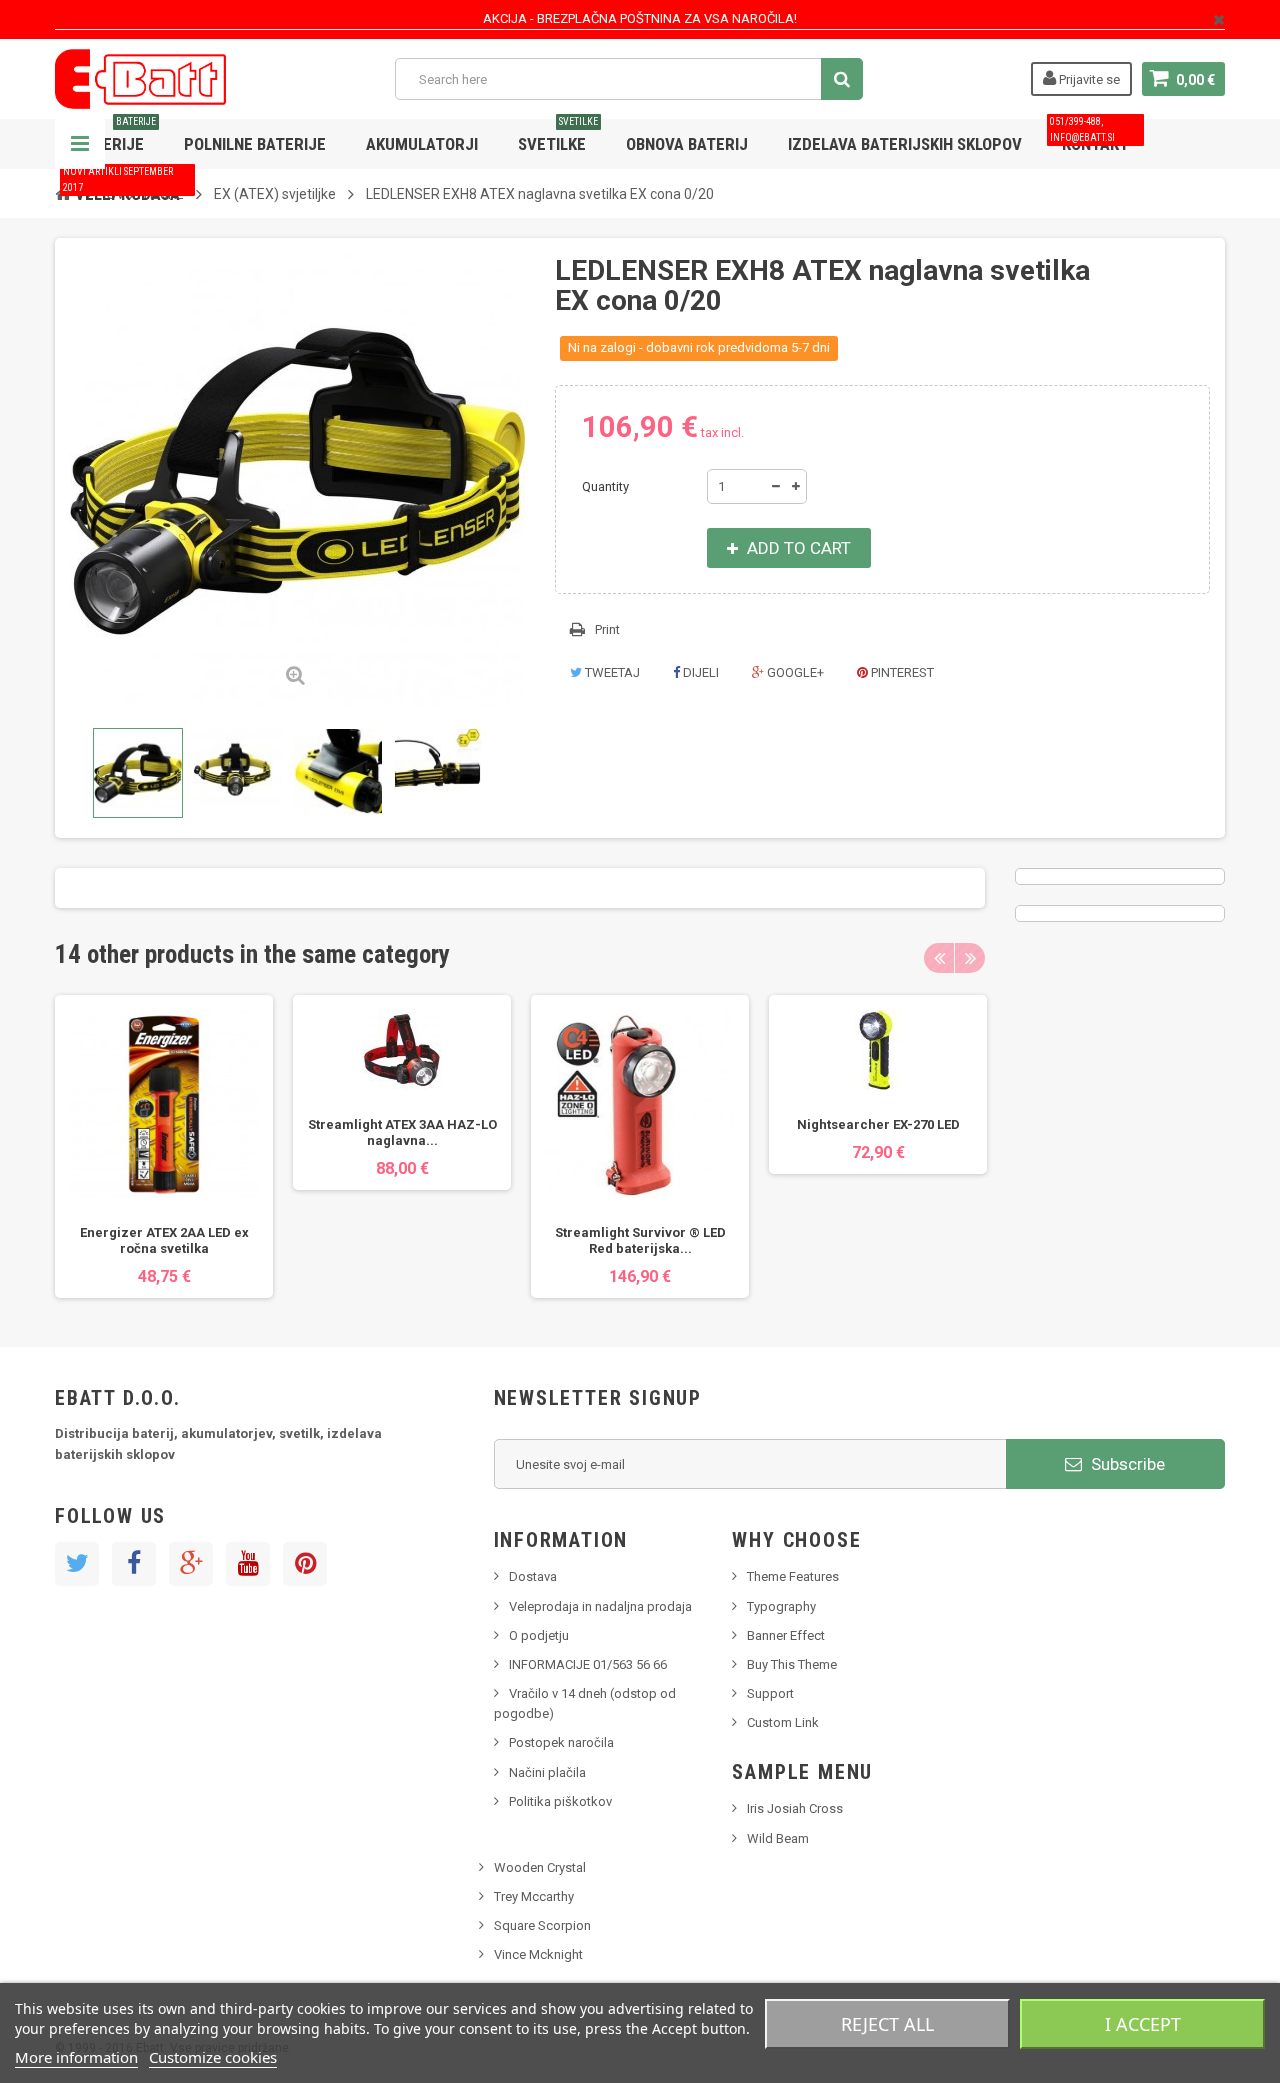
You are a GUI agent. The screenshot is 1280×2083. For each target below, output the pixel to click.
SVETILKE (558, 136)
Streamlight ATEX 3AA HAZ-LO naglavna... (402, 1132)
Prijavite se (1088, 79)
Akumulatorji (422, 144)
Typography (781, 1606)
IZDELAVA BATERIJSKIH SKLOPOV (905, 144)
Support (770, 1693)
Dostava (533, 1576)
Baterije (115, 136)
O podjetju (539, 1635)
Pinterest (901, 672)
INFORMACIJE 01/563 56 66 (588, 1664)
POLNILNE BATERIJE (255, 144)
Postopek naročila (561, 1742)
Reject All (887, 2024)
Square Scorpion (542, 1925)
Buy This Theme (792, 1664)
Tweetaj (611, 672)
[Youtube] (248, 1564)
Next (970, 958)
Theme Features (793, 1576)
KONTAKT (1089, 136)
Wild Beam (778, 1838)
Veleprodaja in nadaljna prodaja (600, 1606)
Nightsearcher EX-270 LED (878, 1124)
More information (76, 2057)
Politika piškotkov (560, 1801)
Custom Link (783, 1722)
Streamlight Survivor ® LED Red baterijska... (640, 1240)
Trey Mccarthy (534, 1896)
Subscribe (1126, 1464)
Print (607, 629)
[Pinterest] (305, 1564)
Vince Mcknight (538, 1954)
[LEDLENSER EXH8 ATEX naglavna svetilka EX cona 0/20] (138, 773)
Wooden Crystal (540, 1867)
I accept (1143, 2024)
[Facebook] (134, 1564)
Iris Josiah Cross (795, 1808)
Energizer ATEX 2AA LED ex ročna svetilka (164, 1240)
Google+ (794, 672)
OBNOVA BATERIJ (687, 144)
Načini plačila (547, 1772)
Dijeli (699, 672)
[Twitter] (77, 1564)
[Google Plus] (191, 1564)
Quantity (605, 486)
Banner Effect (786, 1635)
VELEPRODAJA (121, 186)
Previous (74, 773)
